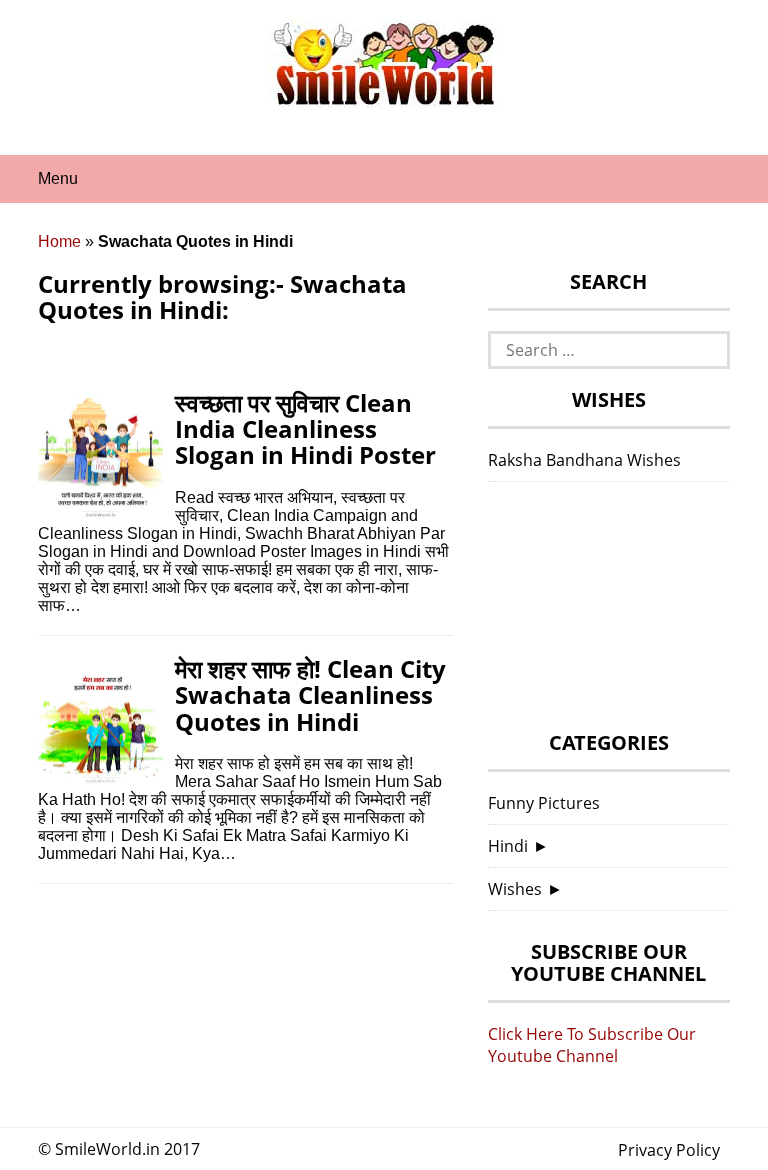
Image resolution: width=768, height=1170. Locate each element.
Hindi (508, 846)
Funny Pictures (544, 803)
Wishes (515, 889)
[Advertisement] (609, 612)
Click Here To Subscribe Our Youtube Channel (592, 1045)
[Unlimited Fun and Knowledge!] (384, 99)
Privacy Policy (669, 1150)
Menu (58, 178)
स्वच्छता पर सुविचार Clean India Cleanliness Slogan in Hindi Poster (305, 429)
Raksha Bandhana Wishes (584, 460)
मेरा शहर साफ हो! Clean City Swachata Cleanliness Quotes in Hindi (310, 695)
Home (59, 241)
